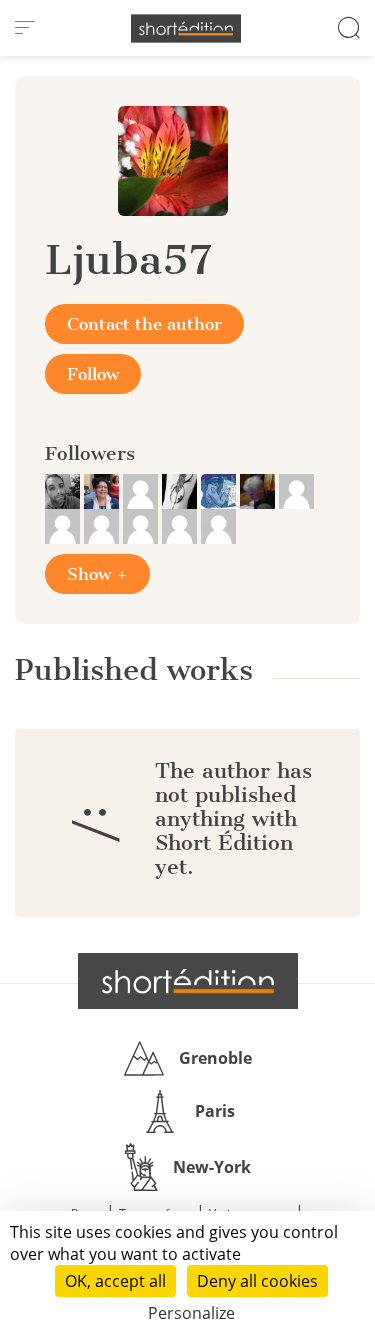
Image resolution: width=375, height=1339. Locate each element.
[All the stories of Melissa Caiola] (64, 525)
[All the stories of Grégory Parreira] (181, 525)
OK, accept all (115, 1281)
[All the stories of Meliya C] (181, 490)
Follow (93, 374)
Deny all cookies (257, 1281)
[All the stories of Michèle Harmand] (103, 490)
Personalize (191, 1313)
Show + (97, 574)
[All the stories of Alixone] (296, 490)
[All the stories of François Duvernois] (259, 490)
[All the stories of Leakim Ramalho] (64, 490)
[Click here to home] (188, 981)
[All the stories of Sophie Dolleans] (220, 490)
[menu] (25, 28)
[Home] (186, 28)
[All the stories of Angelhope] (142, 525)
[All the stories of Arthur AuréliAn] (103, 525)
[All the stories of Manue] (218, 525)
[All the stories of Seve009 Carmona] (142, 490)
